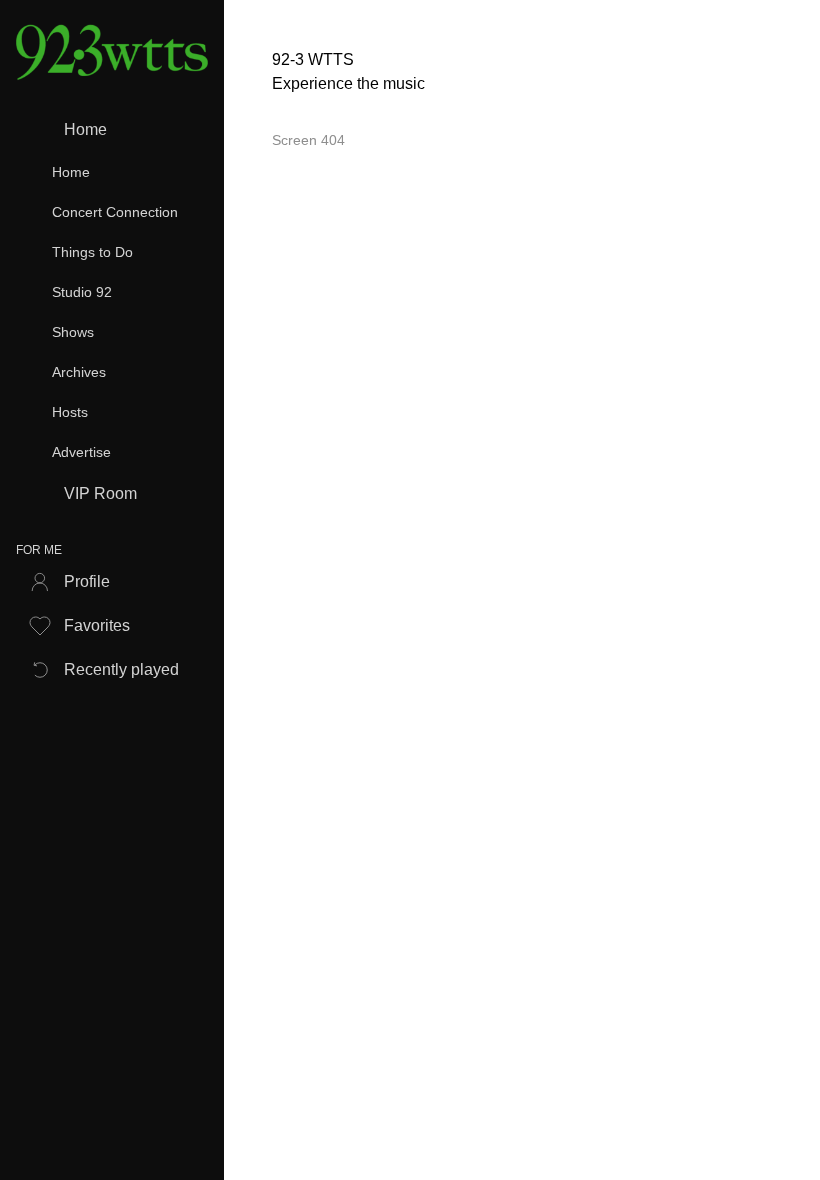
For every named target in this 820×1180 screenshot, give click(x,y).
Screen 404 (308, 140)
